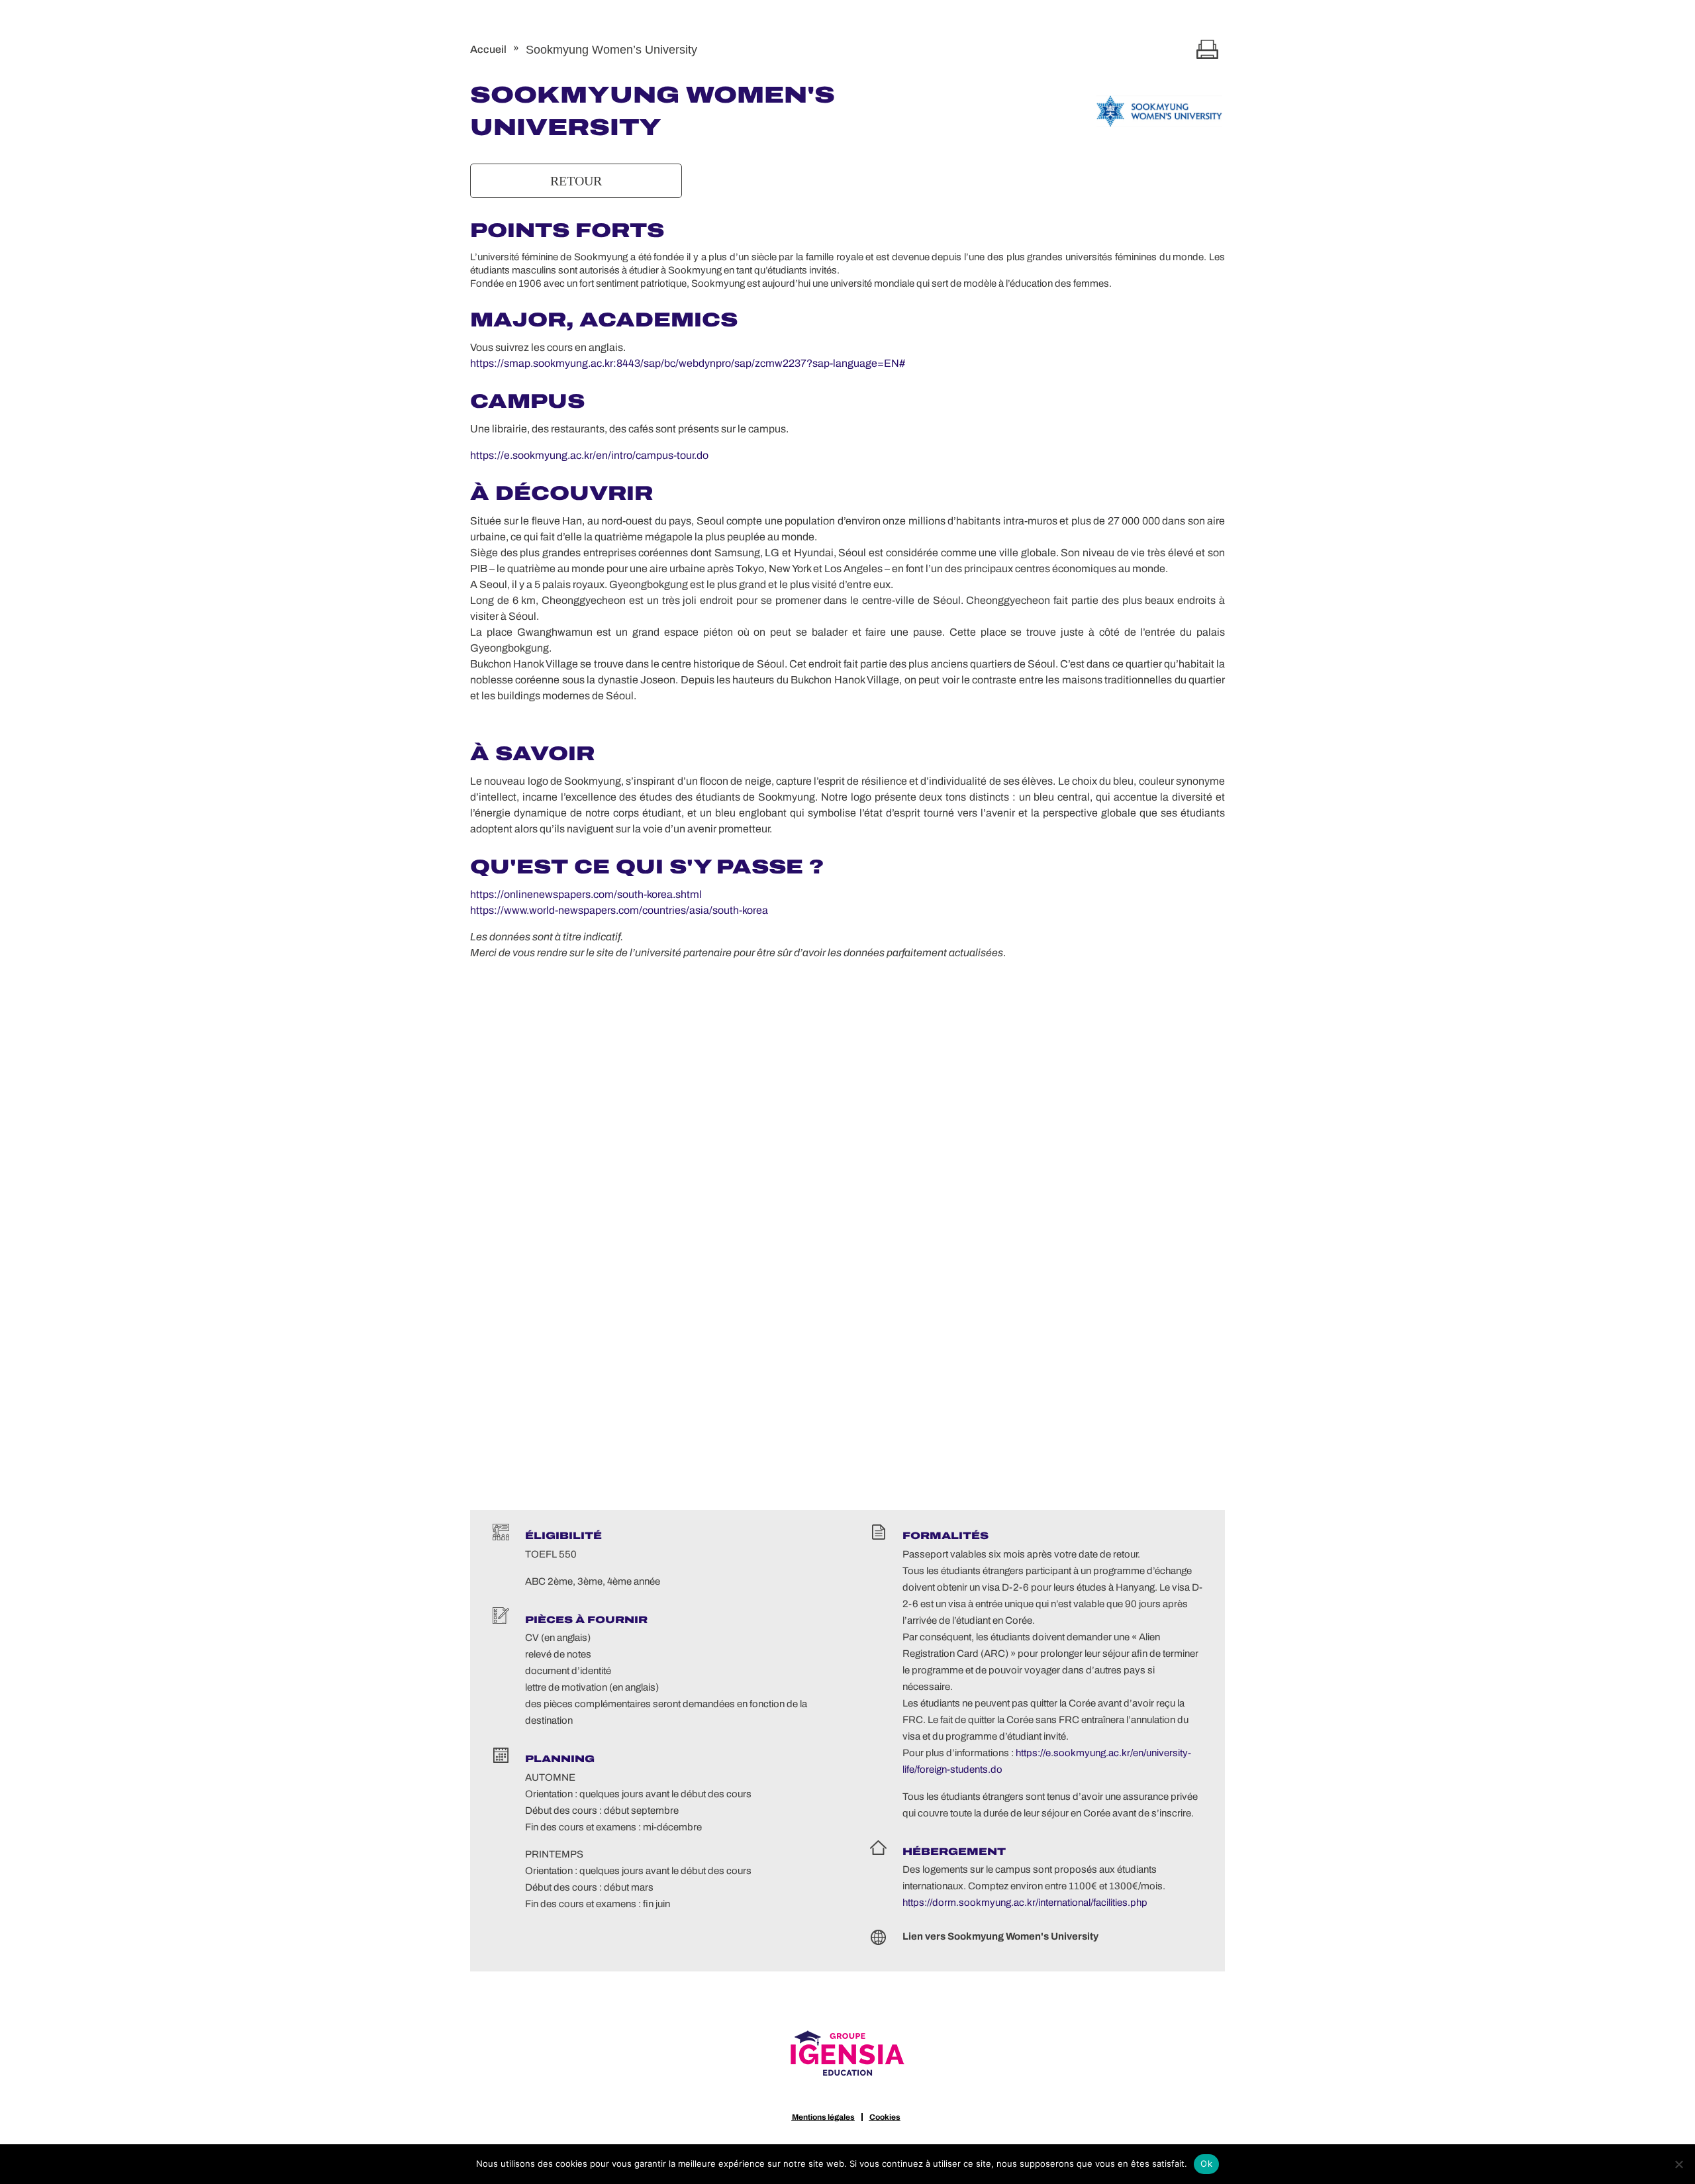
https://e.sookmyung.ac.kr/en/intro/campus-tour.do (589, 455)
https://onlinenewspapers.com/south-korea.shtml (586, 894)
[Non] (1678, 2164)
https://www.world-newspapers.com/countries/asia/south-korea (619, 910)
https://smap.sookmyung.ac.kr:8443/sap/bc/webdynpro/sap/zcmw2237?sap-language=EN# (688, 363)
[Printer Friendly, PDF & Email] (1207, 49)
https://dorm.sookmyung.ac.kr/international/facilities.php (1025, 1903)
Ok (1206, 2163)
